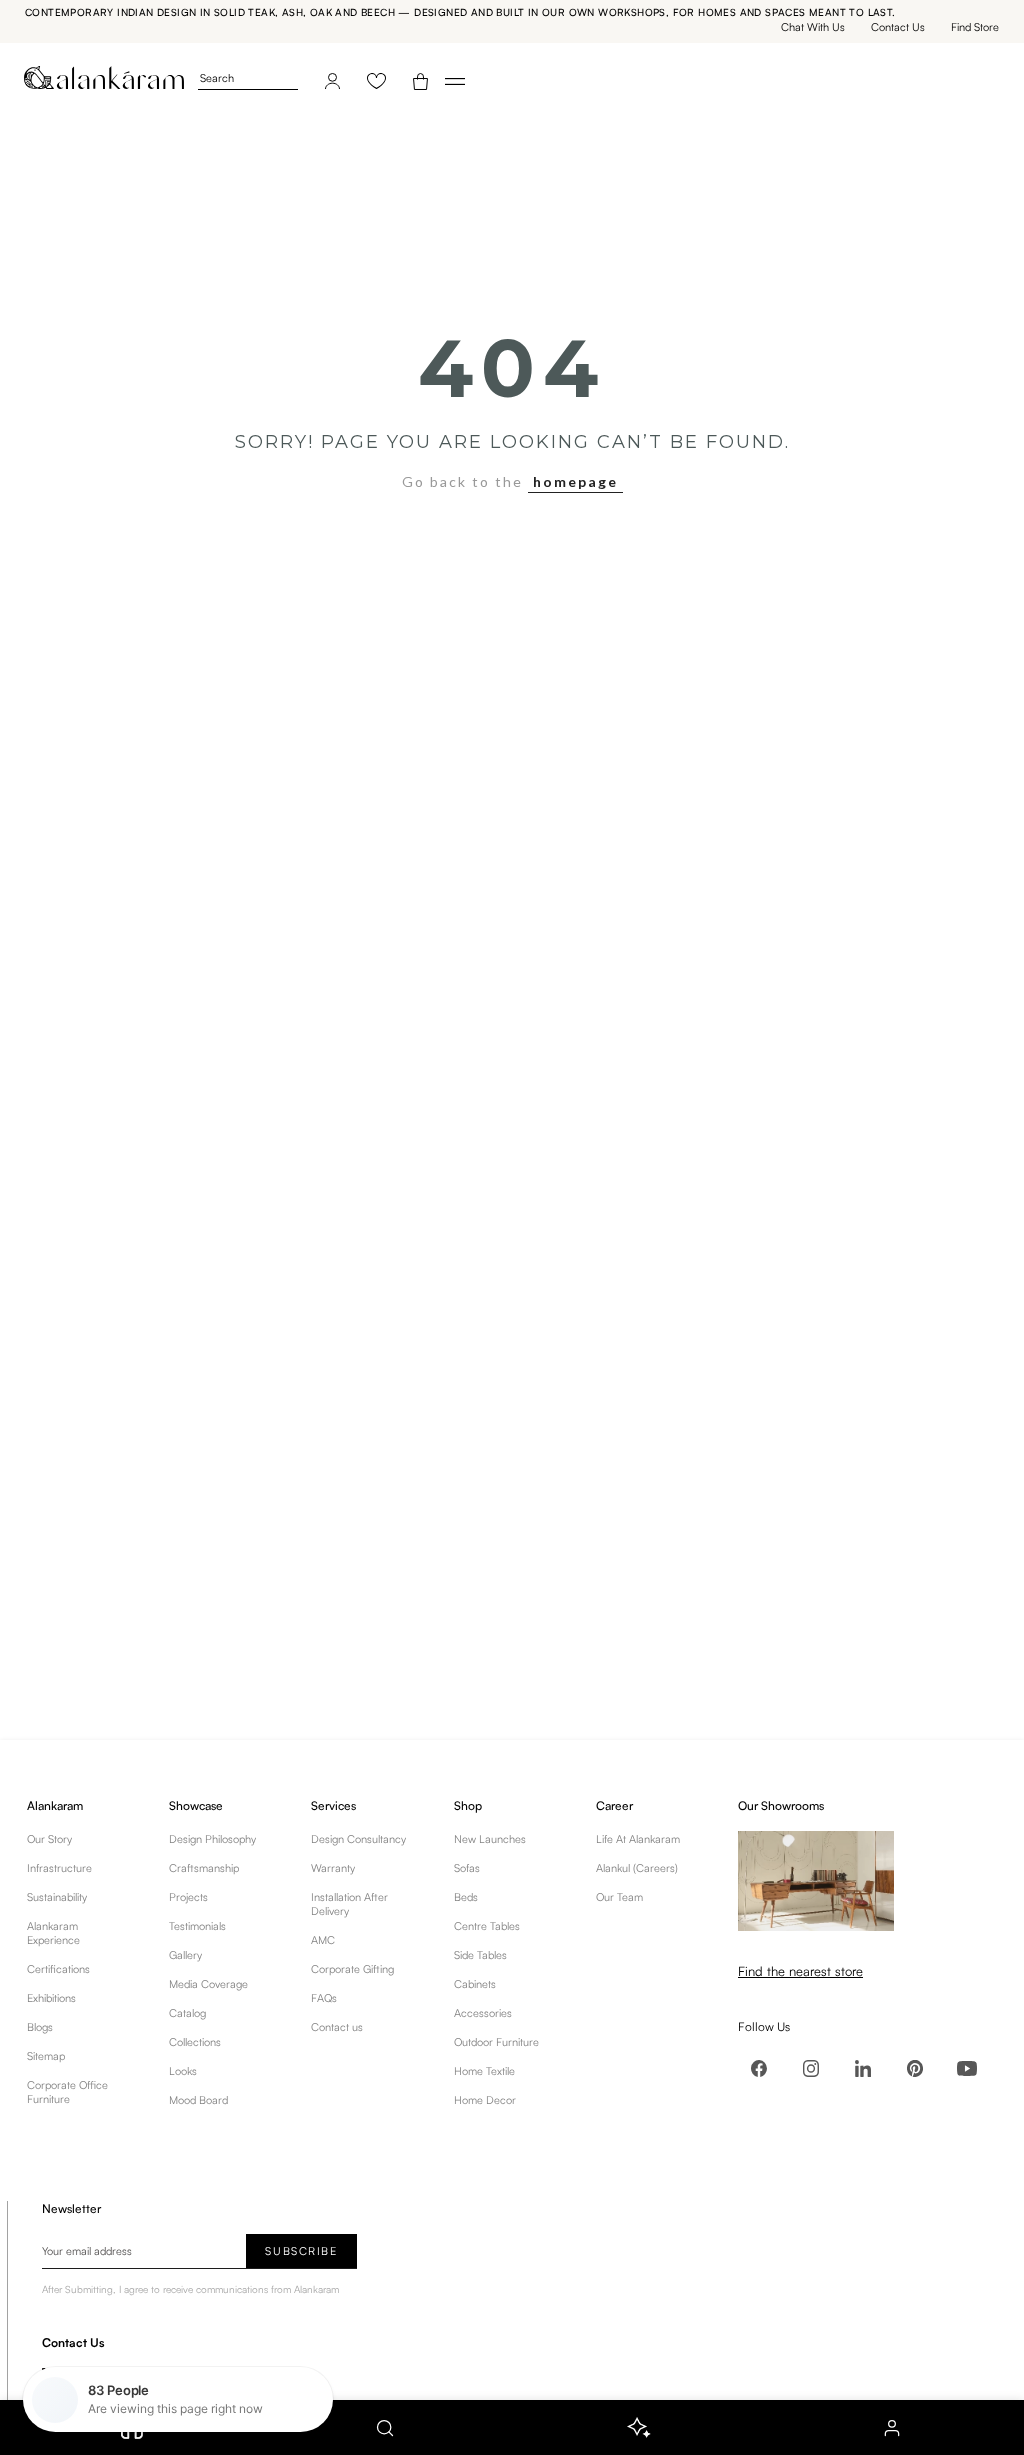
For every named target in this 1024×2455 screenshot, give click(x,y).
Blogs (40, 2027)
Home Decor (485, 2100)
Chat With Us (813, 27)
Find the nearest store (800, 1971)
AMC (323, 1940)
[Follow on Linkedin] (863, 2068)
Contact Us (898, 27)
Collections (195, 2042)
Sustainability (57, 1897)
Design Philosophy (212, 1839)
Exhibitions (51, 1998)
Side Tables (480, 1955)
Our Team (619, 1897)
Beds (466, 1897)
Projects (188, 1897)
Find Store (975, 27)
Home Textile (484, 2071)
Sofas (467, 1868)
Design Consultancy (358, 1839)
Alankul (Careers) (637, 1868)
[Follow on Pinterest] (915, 2068)
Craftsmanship (204, 1868)
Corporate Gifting (352, 1969)
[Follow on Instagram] (811, 2068)
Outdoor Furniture (496, 2042)
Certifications (58, 1969)
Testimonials (197, 1926)
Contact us (337, 2027)
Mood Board (198, 2100)
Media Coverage (208, 1984)
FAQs (324, 1998)
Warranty (333, 1868)
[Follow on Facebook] (759, 2068)
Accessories (483, 2013)
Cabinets (475, 1984)
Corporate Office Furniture (67, 2092)
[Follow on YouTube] (967, 2068)
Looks (183, 2071)
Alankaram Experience (53, 1933)
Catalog (187, 2013)
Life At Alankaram (638, 1839)
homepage (575, 481)
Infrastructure (59, 1868)
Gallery (185, 1955)
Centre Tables (487, 1926)
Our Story (49, 1839)
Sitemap (46, 2056)
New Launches (490, 1839)
